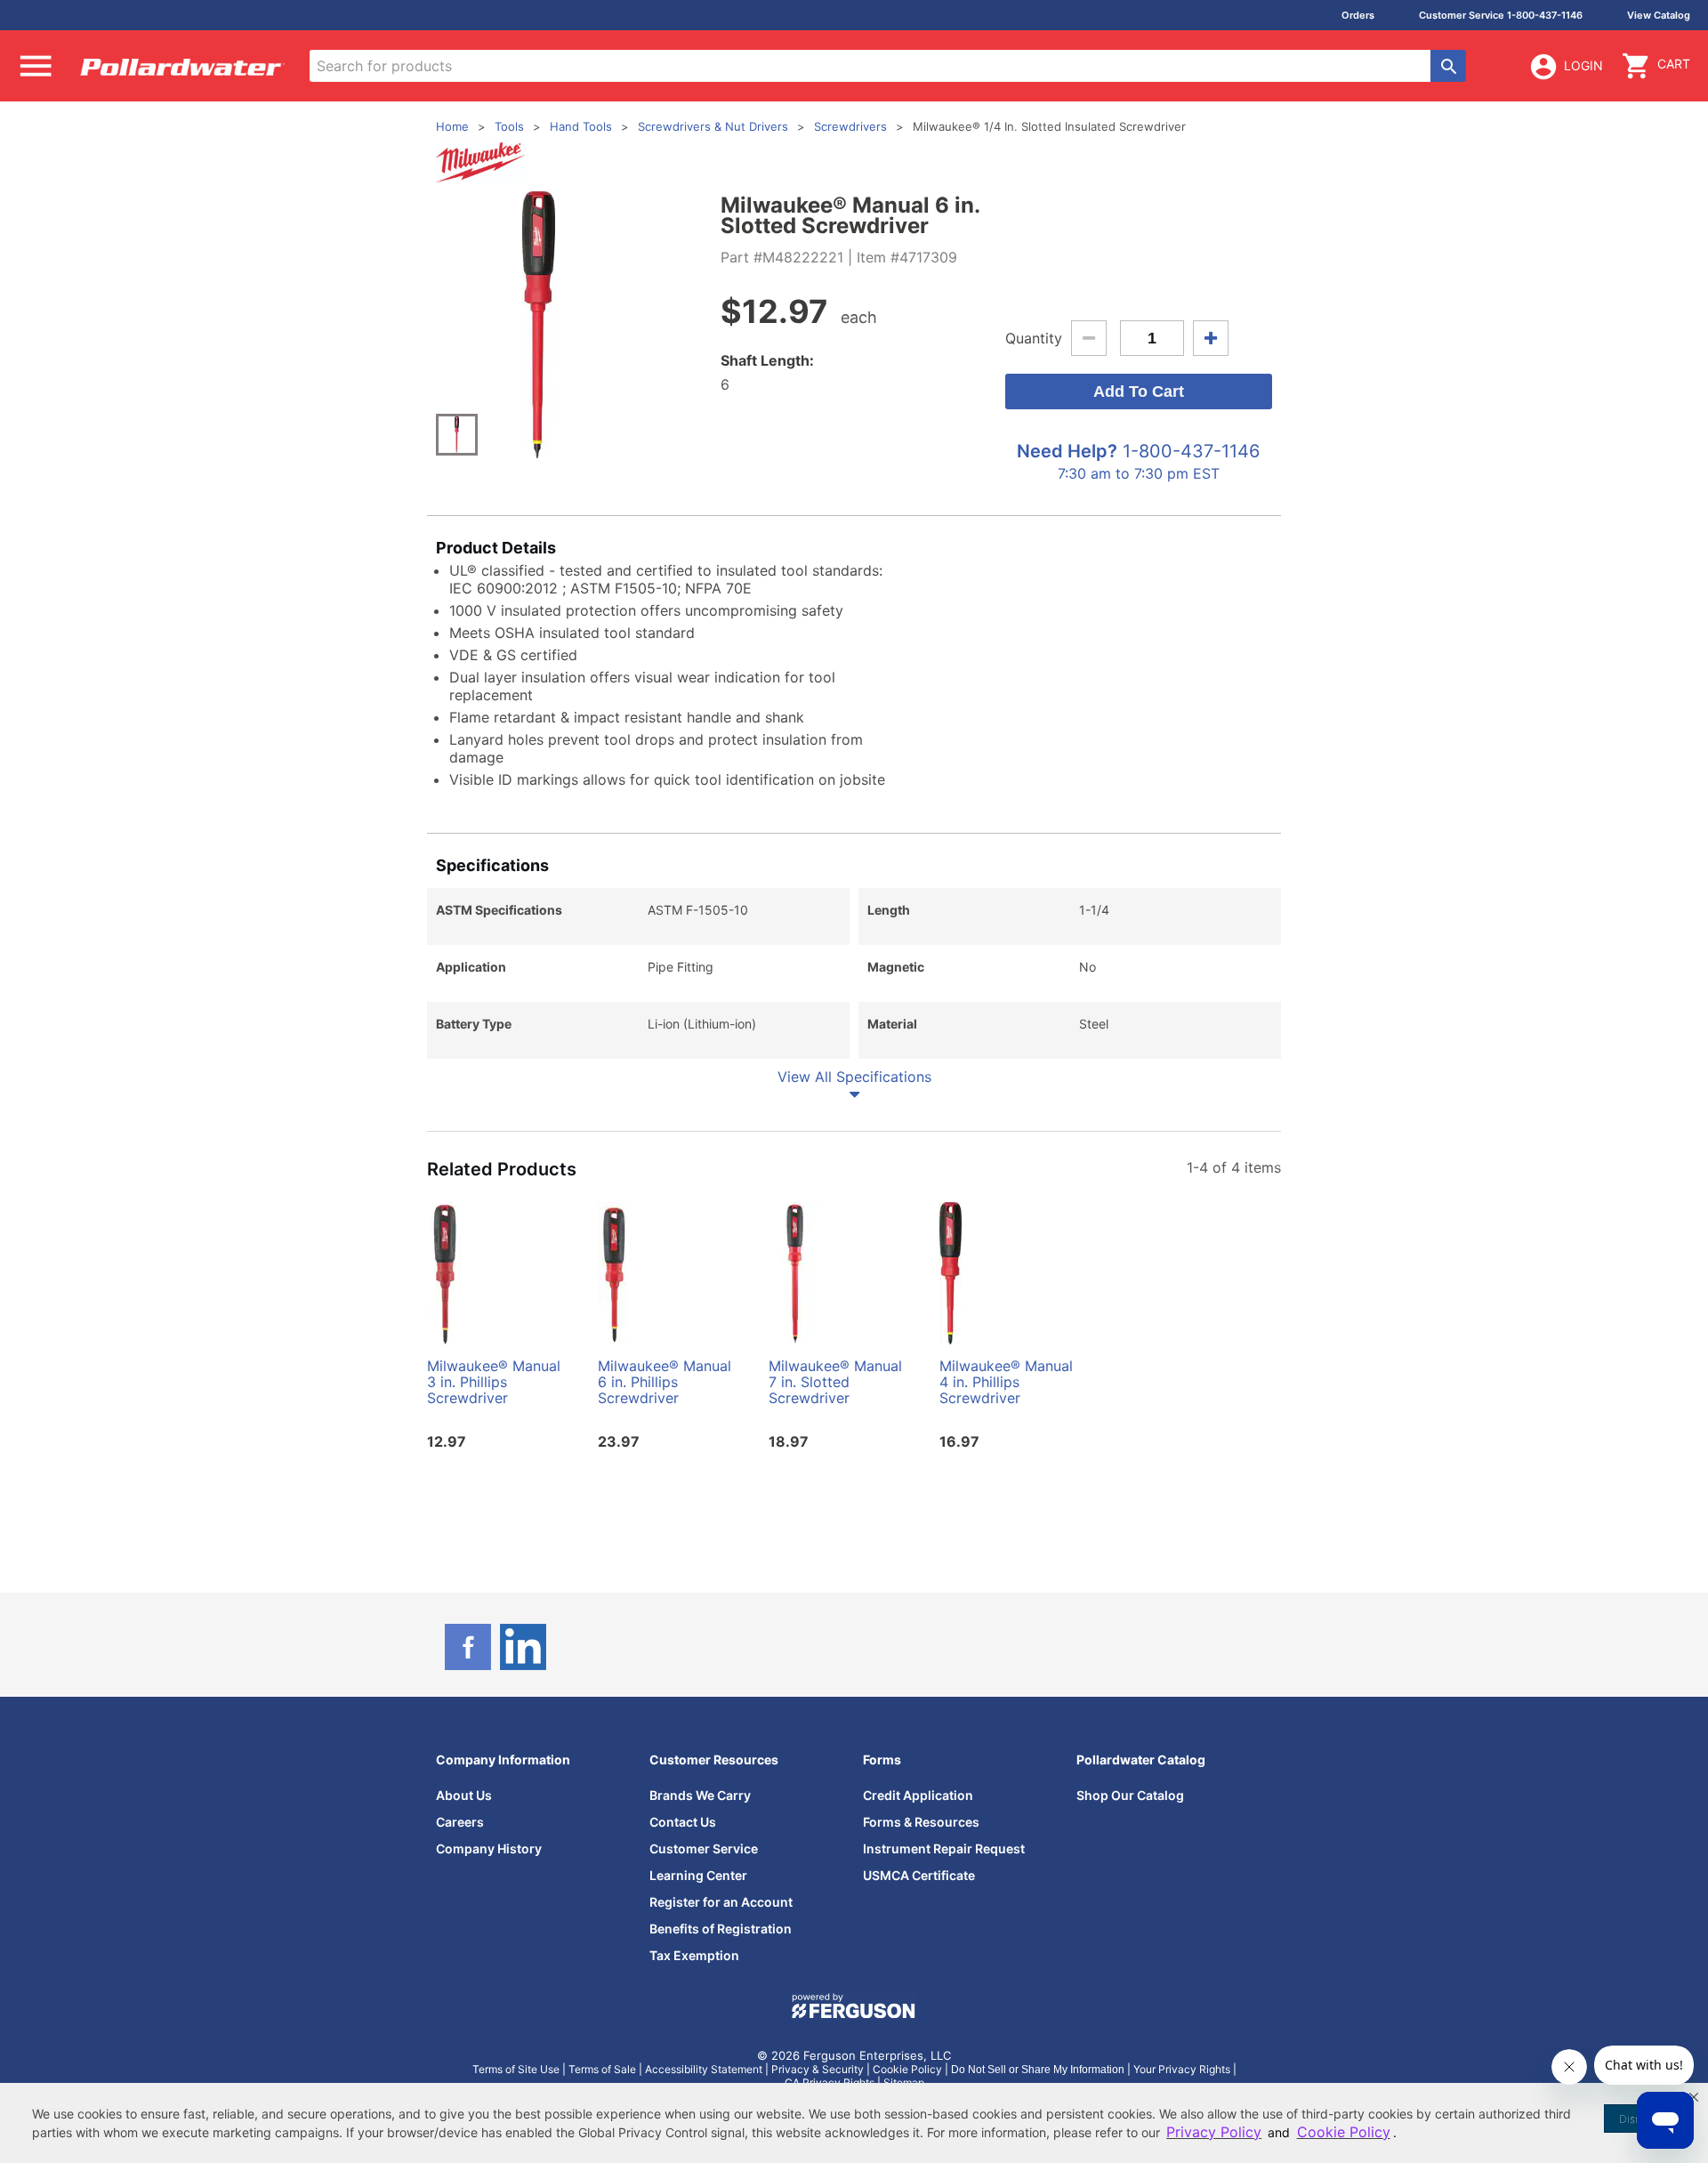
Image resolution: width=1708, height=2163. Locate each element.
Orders (1358, 15)
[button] (1694, 2097)
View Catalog (1659, 15)
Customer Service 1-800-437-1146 (1501, 15)
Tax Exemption (694, 1955)
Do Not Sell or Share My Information (1038, 2070)
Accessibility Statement (704, 2069)
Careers (460, 1822)
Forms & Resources (921, 1822)
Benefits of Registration (721, 1929)
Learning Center (698, 1875)
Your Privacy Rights (1182, 2069)
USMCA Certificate (919, 1875)
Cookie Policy (907, 2069)
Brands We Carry (700, 1795)
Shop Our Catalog (1130, 1795)
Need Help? (1067, 451)
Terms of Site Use (516, 2069)
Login (1583, 65)
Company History (489, 1848)
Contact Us (683, 1822)
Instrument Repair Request (944, 1848)
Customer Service (704, 1848)
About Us (464, 1795)
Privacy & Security (818, 2069)
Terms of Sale (602, 2069)
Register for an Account (721, 1902)
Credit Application (918, 1795)
